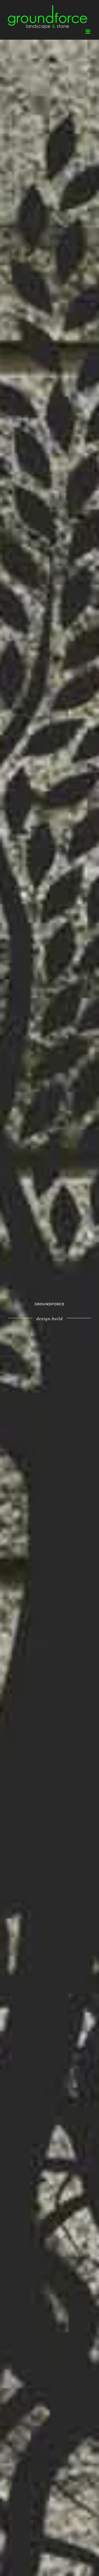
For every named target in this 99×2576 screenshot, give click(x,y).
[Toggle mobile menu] (88, 32)
